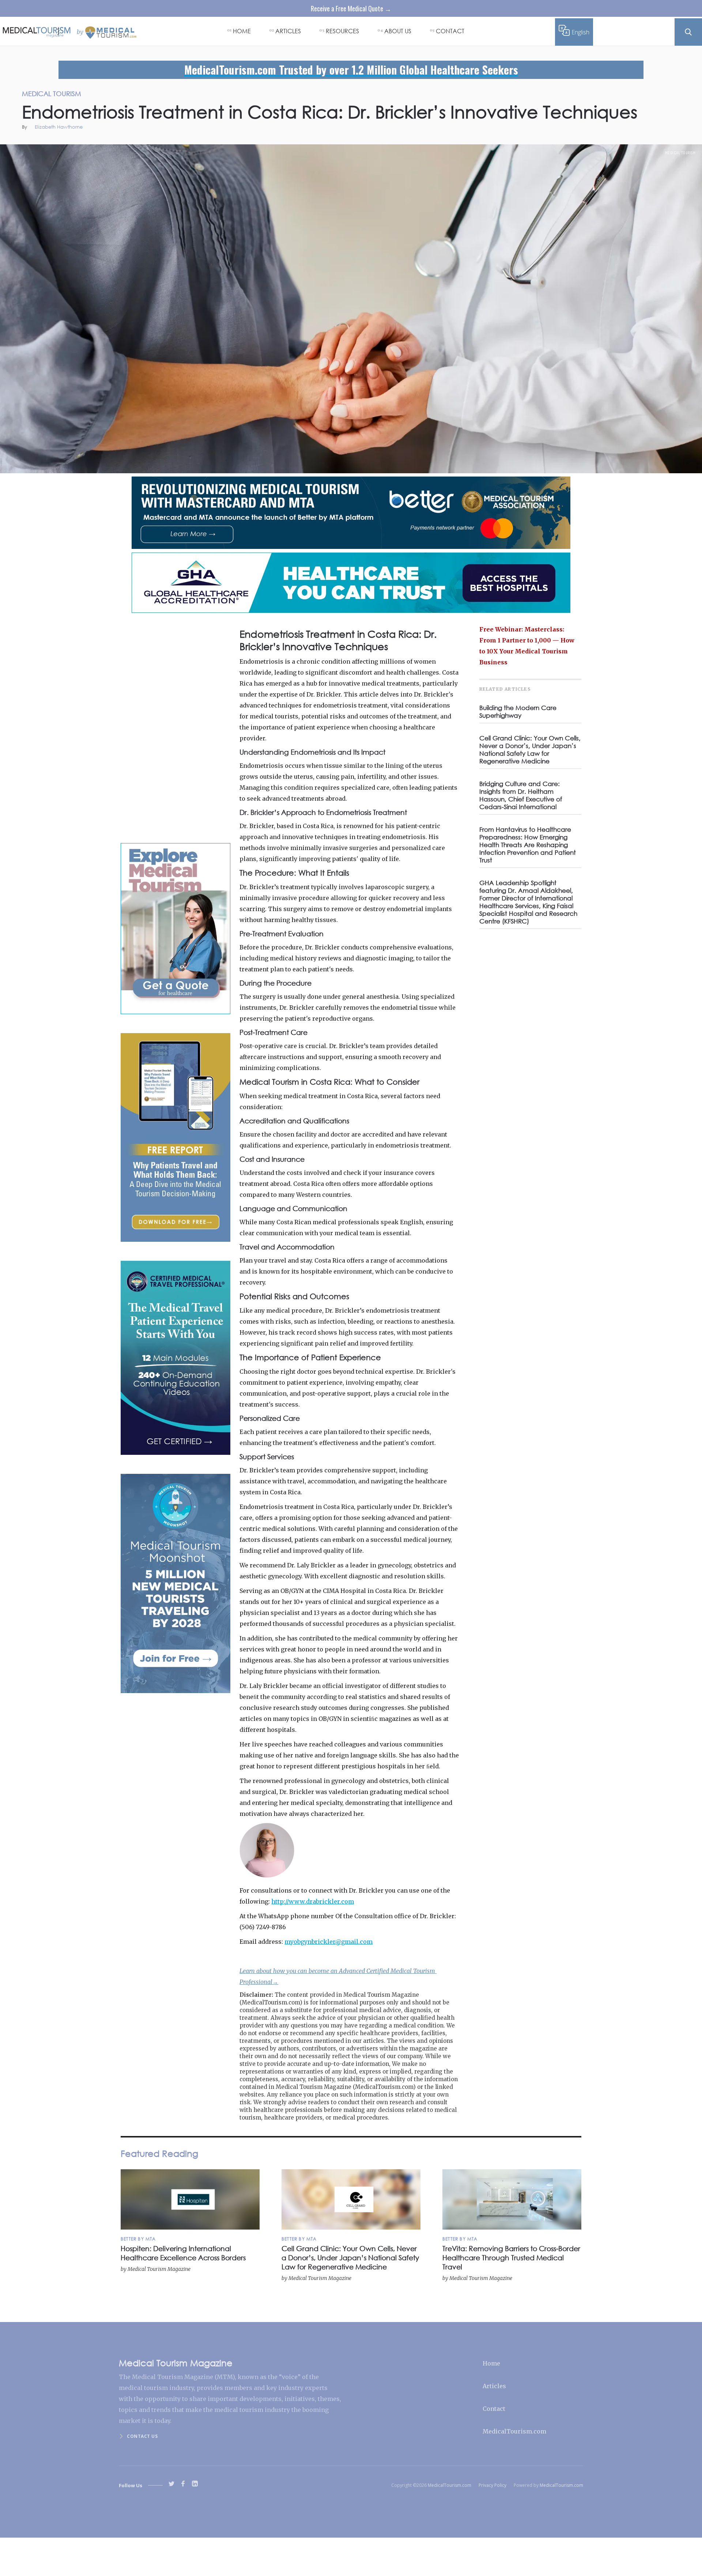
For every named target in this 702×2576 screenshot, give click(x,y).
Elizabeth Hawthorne (59, 127)
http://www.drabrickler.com (313, 1901)
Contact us (142, 2436)
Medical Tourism (680, 153)
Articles (494, 2386)
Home (491, 2363)
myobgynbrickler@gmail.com (329, 1942)
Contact (494, 2409)
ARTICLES (288, 31)
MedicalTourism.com (514, 2431)
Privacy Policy (492, 2485)
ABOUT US (398, 31)
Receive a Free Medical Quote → (351, 8)
